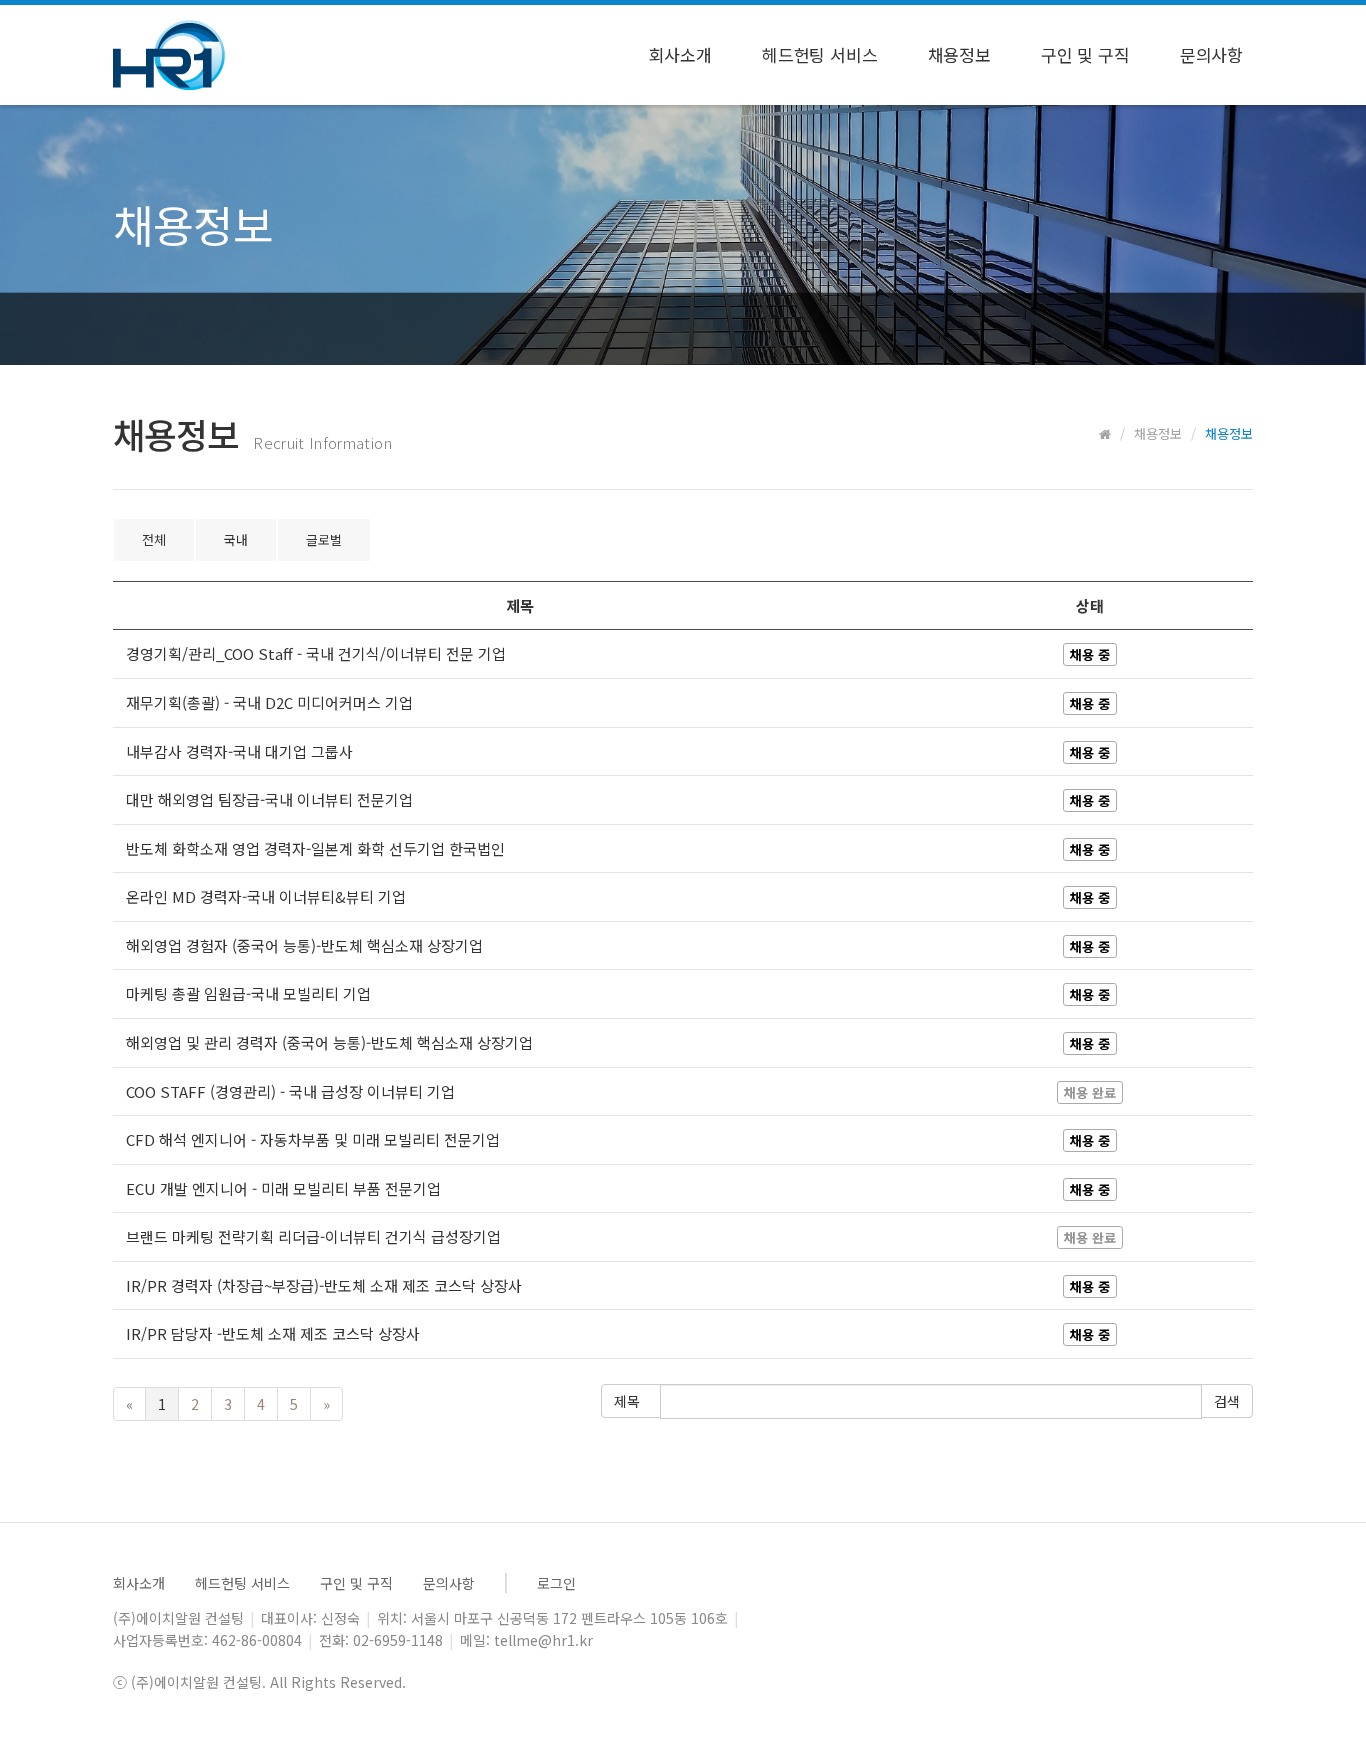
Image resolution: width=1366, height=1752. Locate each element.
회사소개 (680, 54)
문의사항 (1211, 54)
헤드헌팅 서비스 (820, 54)
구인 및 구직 (1085, 54)
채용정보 (959, 54)
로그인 (556, 1583)
